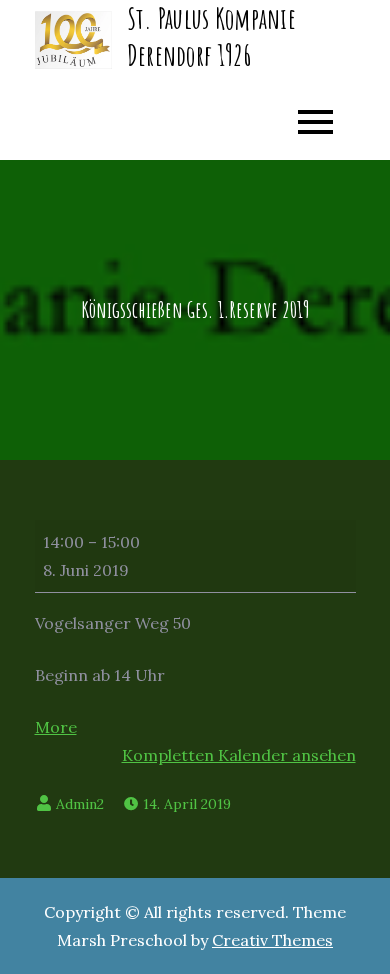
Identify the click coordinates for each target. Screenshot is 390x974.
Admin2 (80, 804)
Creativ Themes (272, 940)
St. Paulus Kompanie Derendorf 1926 (211, 36)
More (56, 727)
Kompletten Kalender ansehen (239, 755)
